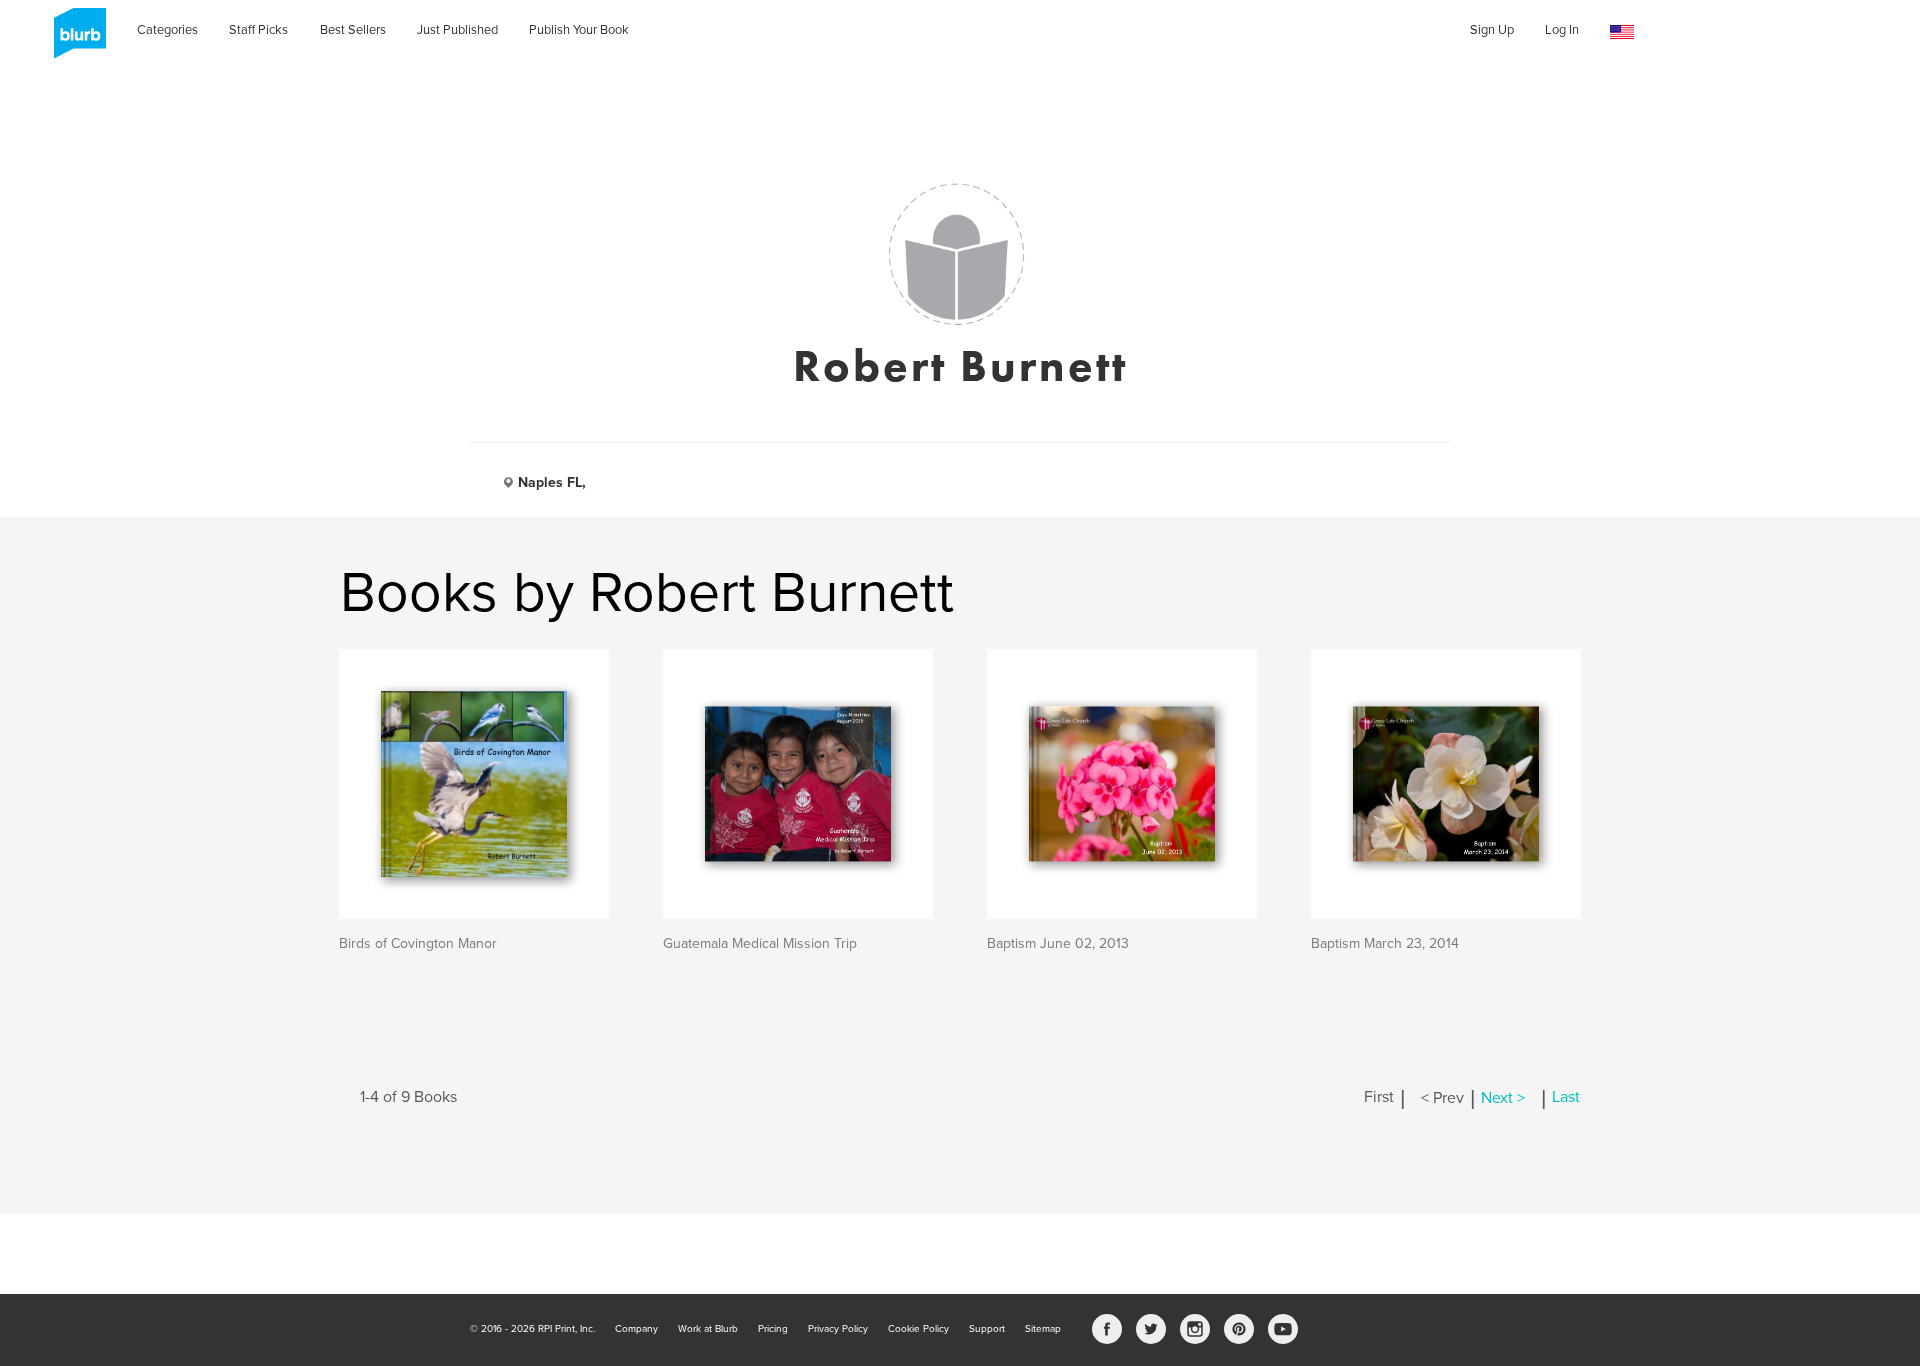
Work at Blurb (708, 1329)
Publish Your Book (579, 30)
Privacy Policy (838, 1329)
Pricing (773, 1329)
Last (1566, 1098)
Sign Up (1492, 30)
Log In (1562, 30)
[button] (1622, 32)
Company (636, 1329)
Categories (167, 30)
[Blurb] (74, 40)
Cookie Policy (918, 1329)
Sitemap (1043, 1329)
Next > (1503, 1098)
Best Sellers (353, 30)
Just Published (457, 30)
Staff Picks (258, 30)
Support (987, 1329)
